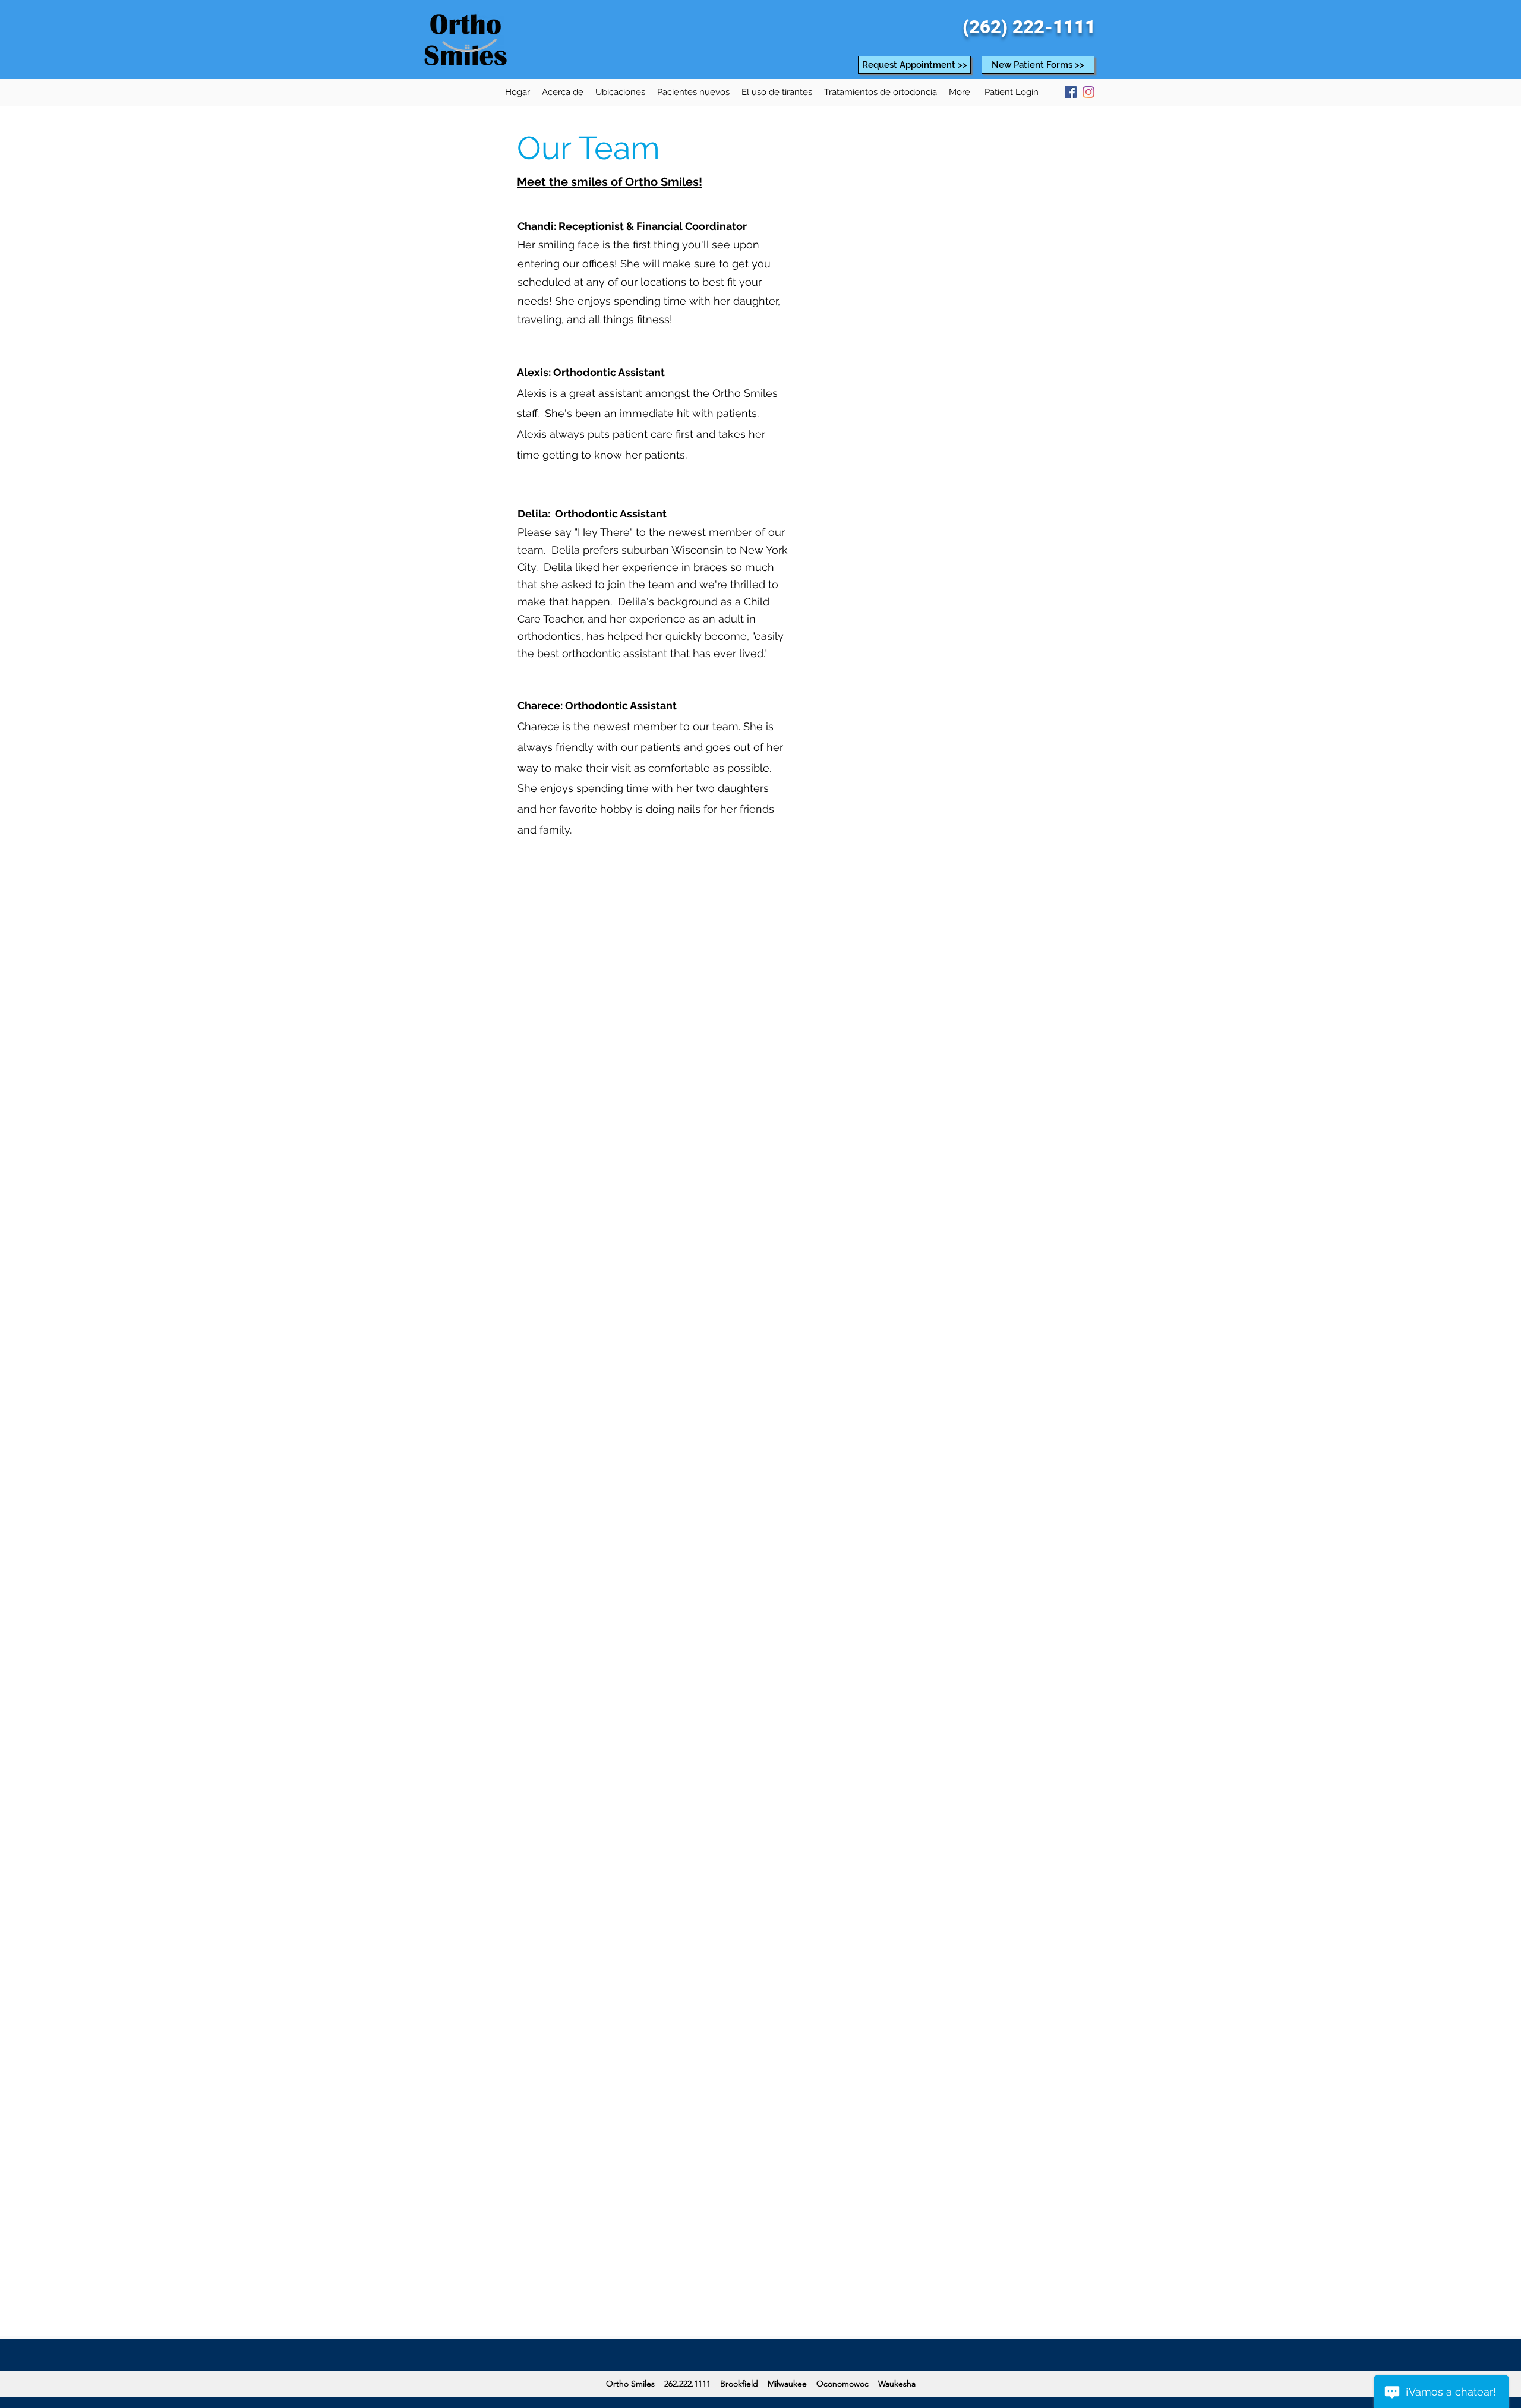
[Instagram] (1088, 92)
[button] (563, 92)
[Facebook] (1071, 92)
